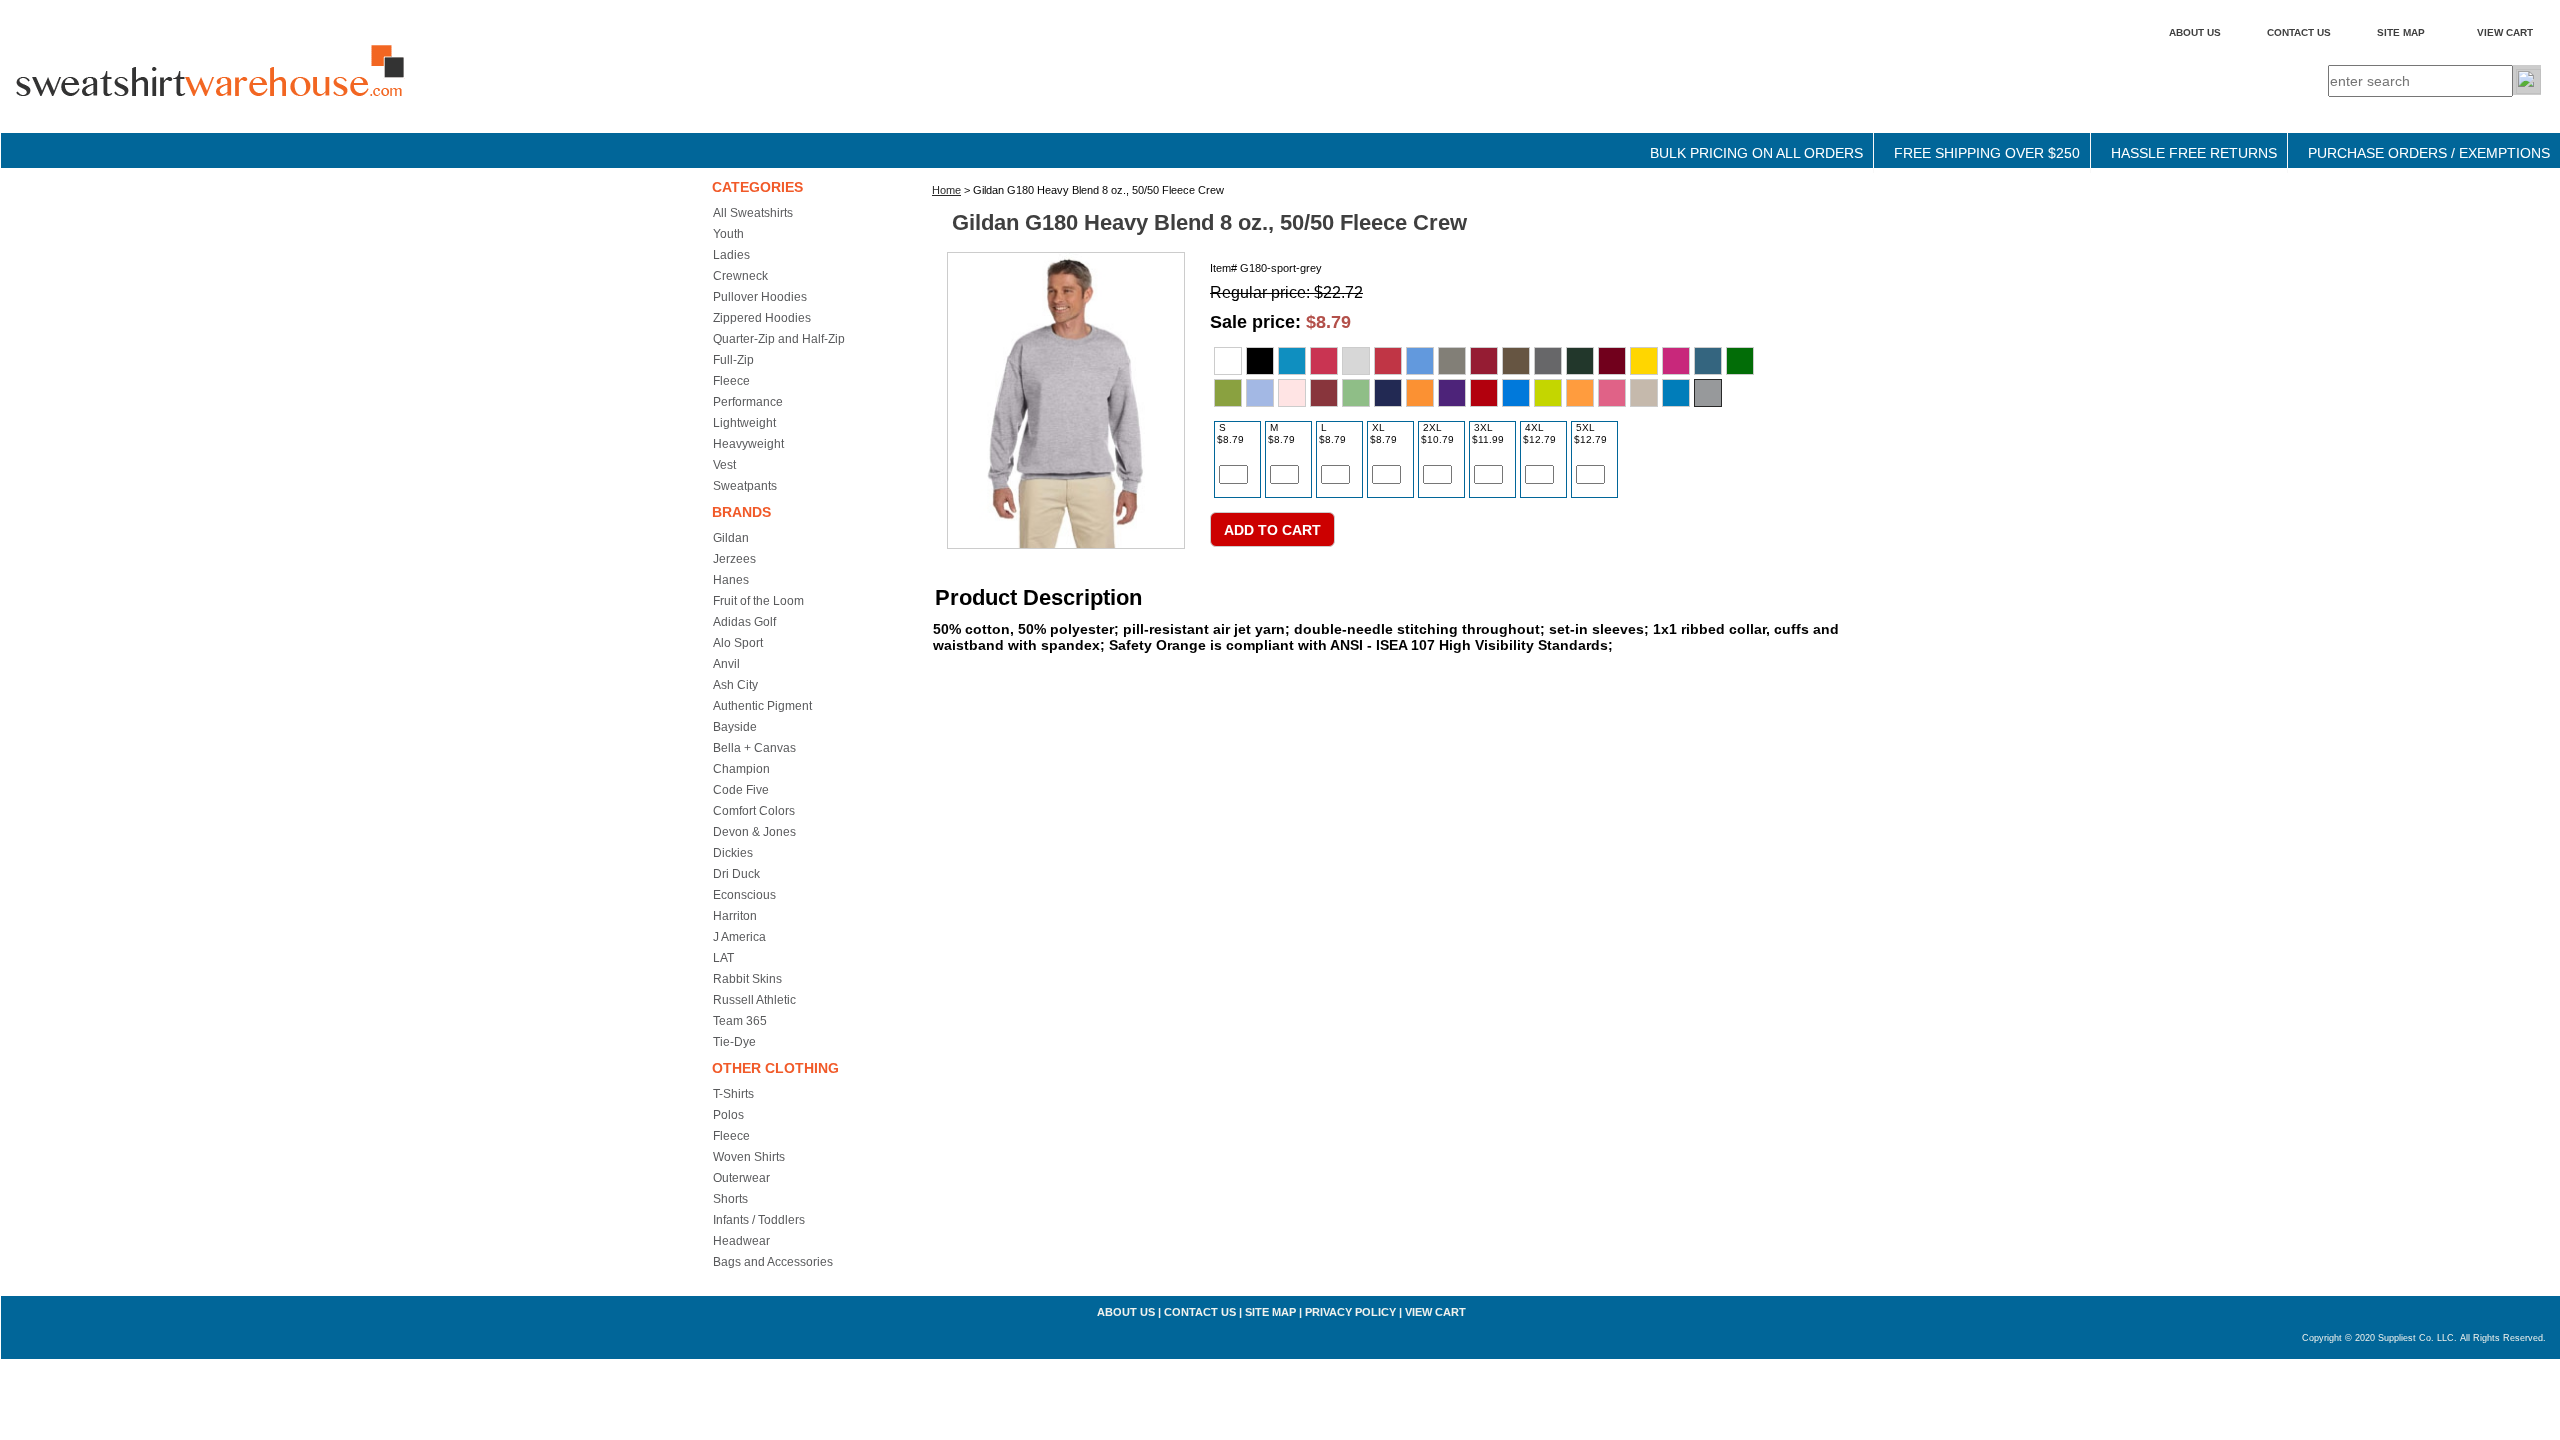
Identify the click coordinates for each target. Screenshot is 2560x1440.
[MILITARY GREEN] (1356, 393)
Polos (728, 1115)
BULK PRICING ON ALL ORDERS (1756, 153)
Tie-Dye (734, 1042)
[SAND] (1644, 393)
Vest (724, 465)
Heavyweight (748, 444)
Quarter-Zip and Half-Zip (779, 339)
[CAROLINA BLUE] (1420, 361)
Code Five (741, 790)
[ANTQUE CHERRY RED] (1324, 361)
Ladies (731, 255)
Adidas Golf (744, 622)
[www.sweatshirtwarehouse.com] (251, 89)
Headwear (741, 1241)
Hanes (731, 580)
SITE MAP (2401, 32)
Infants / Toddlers (759, 1220)
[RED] (1484, 393)
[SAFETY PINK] (1612, 393)
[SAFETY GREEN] (1548, 393)
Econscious (744, 895)
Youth (728, 234)
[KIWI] (1228, 393)
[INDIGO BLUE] (1708, 361)
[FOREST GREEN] (1580, 361)
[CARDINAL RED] (1388, 361)
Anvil (726, 664)
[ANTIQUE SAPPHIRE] (1292, 361)
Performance (748, 402)
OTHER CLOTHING (775, 1068)
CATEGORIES (757, 187)
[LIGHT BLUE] (1260, 393)
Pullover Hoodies (760, 297)
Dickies (733, 853)
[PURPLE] (1452, 393)
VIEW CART (2505, 32)
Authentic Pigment (762, 706)
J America (739, 937)
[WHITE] (1228, 361)
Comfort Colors (754, 811)
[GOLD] (1644, 361)
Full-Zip (733, 360)
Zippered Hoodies (762, 318)
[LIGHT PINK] (1292, 393)
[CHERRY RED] (1484, 361)
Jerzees (734, 559)
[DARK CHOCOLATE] (1516, 361)
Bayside (735, 727)
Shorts (730, 1199)
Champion (741, 769)
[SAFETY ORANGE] (1580, 393)
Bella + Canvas (754, 748)
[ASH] (1356, 361)
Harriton (735, 916)
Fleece (731, 381)
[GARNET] (1612, 361)
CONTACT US (2299, 32)
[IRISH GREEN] (1740, 361)
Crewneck (740, 276)
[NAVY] (1388, 393)
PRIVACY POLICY (1350, 1312)
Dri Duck (736, 874)
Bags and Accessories (773, 1262)
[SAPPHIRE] (1676, 393)
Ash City (735, 685)
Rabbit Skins (747, 979)
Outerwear (741, 1178)
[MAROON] (1324, 393)
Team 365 (740, 1021)
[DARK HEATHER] (1548, 361)
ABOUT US (2195, 32)
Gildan (731, 538)
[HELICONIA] (1676, 361)
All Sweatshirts (753, 213)
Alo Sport (738, 643)
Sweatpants (745, 486)
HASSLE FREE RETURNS (2194, 153)
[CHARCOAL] (1452, 361)
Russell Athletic (754, 1000)
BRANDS (741, 512)
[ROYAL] (1516, 393)
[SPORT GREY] (1708, 393)
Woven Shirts (749, 1157)
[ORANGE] (1420, 393)
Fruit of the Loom (758, 601)
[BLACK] (1260, 361)
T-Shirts (733, 1094)
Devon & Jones (754, 832)
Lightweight (744, 423)
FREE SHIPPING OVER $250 (1987, 153)
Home (946, 190)
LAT (723, 958)
